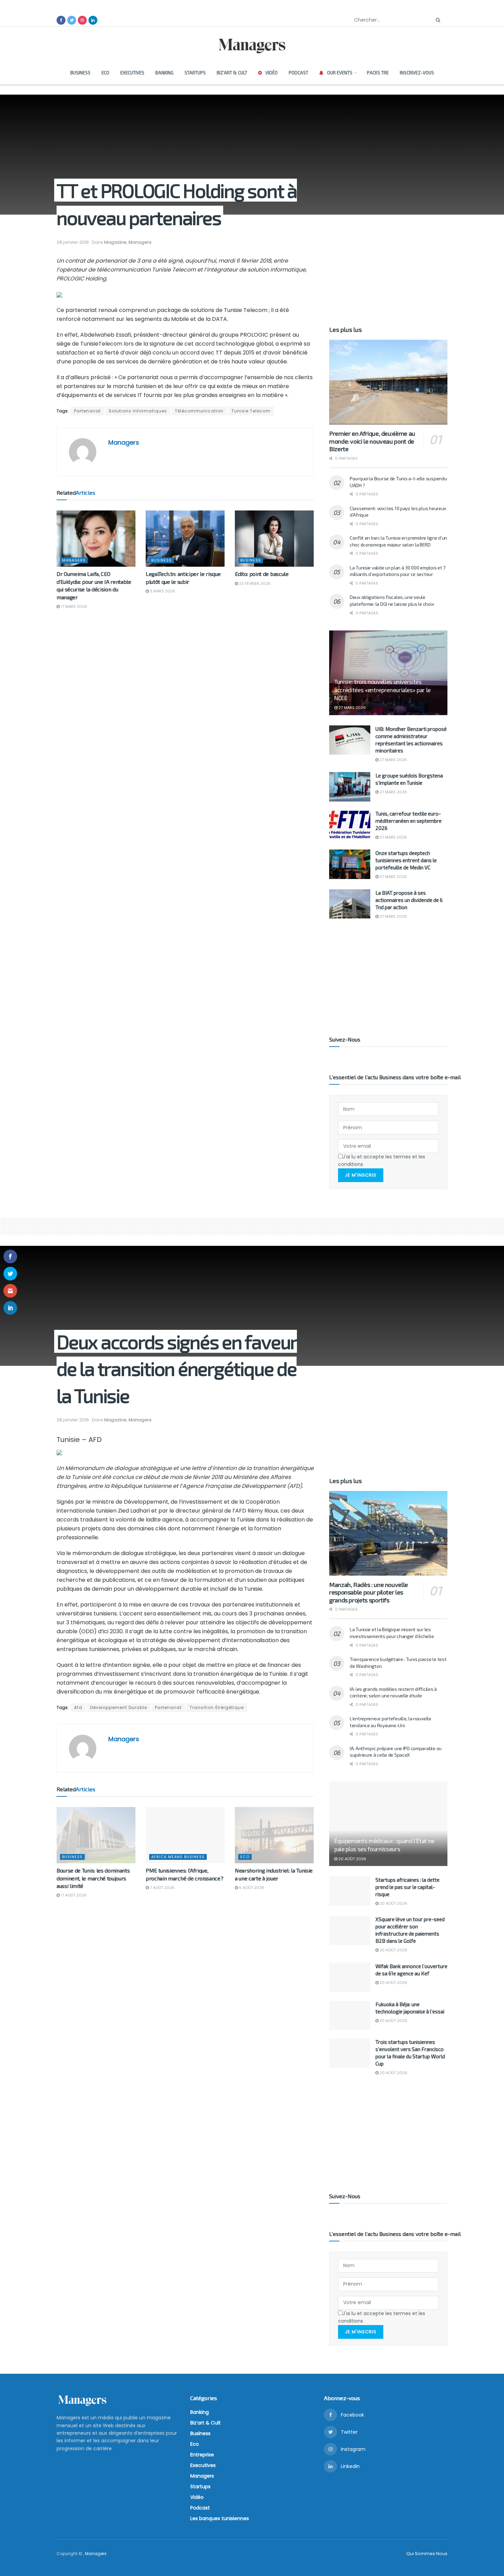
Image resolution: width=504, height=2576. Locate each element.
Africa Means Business (178, 1857)
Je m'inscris (361, 1175)
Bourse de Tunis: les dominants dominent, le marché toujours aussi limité (93, 1878)
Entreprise (202, 2455)
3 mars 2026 (162, 591)
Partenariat (87, 411)
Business (80, 73)
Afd (78, 1707)
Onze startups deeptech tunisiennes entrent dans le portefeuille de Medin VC (406, 860)
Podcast (298, 73)
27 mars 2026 (352, 708)
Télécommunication (199, 411)
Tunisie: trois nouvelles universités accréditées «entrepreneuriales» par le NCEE (382, 690)
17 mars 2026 (73, 606)
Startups (195, 73)
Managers (140, 242)
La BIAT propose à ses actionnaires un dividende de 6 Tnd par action (409, 900)
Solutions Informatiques (138, 411)
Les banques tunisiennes (220, 2518)
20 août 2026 (352, 1859)
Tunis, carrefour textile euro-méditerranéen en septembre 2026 (409, 821)
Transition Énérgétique (217, 1707)
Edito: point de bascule (262, 574)
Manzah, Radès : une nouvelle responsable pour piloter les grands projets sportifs (369, 1592)
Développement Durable (119, 1707)
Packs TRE (378, 73)
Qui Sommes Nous (427, 2554)
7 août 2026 (162, 1888)
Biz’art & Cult (232, 73)
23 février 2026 (254, 583)
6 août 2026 (251, 1888)
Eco (105, 73)
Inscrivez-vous (417, 73)
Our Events (340, 73)
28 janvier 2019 (73, 242)
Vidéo (272, 73)
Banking (164, 73)
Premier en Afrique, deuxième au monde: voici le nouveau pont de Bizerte (372, 441)
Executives (132, 73)
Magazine (115, 242)
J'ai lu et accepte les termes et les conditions (382, 1160)
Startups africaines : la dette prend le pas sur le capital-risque (407, 1887)
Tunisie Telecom (251, 411)
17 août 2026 (73, 1895)
